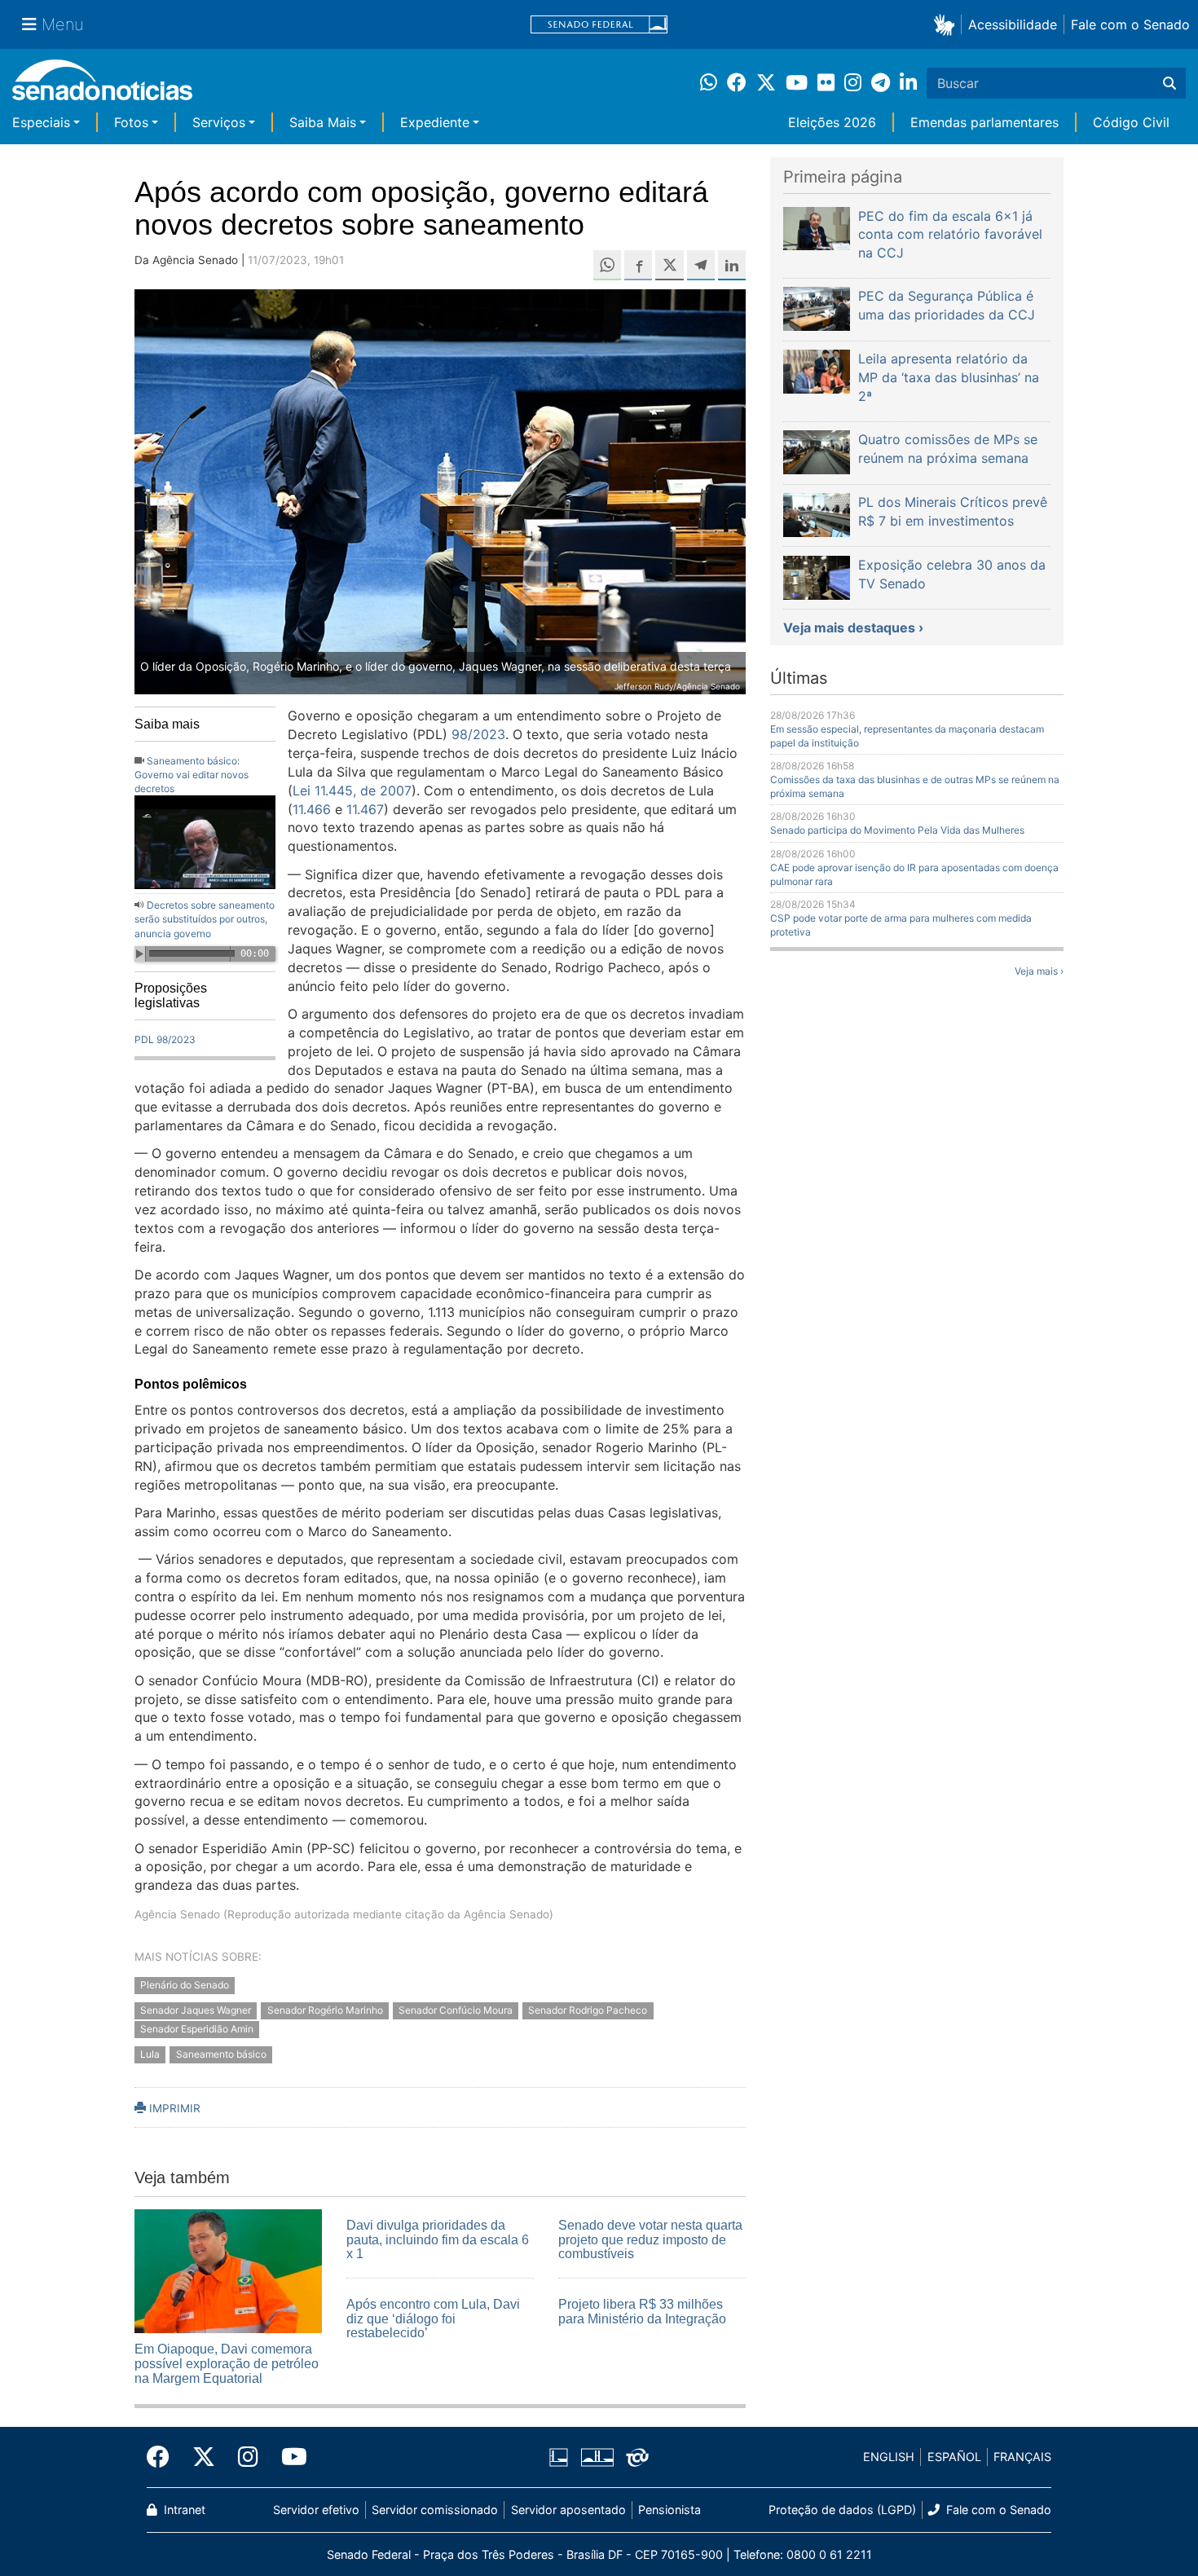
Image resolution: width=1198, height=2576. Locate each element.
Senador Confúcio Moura (456, 2011)
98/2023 (478, 734)
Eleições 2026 (832, 122)
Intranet (183, 2510)
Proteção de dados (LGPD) (842, 2510)
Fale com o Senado (1130, 24)
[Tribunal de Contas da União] (637, 2456)
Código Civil (1131, 122)
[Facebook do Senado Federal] (164, 2457)
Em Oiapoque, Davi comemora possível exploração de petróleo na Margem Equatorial (227, 2363)
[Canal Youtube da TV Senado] (288, 2457)
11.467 (365, 809)
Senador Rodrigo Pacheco (588, 2011)
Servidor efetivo (316, 2510)
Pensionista (669, 2510)
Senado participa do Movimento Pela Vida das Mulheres (897, 830)
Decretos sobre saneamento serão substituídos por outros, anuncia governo (205, 919)
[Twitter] (204, 2457)
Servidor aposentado (568, 2510)
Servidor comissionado (435, 2510)
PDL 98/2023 (165, 1039)
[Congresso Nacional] (597, 2456)
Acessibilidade (1013, 24)
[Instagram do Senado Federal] (248, 2457)
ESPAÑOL (954, 2457)
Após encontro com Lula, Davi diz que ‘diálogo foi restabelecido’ (433, 2318)
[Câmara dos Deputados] (559, 2456)
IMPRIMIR (173, 2108)
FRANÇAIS (1022, 2457)
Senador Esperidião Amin (197, 2029)
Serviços (219, 122)
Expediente (435, 122)
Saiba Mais (323, 122)
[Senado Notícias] (102, 86)
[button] (947, 24)
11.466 (312, 809)
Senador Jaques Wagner (196, 2011)
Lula (150, 2054)
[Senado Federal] (599, 25)
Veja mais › (1039, 971)
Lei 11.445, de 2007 (352, 790)
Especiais (41, 122)
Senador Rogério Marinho (325, 2011)
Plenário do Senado (185, 1986)
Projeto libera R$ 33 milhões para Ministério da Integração (642, 2312)
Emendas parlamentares (984, 122)
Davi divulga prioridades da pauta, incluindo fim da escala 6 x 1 (438, 2239)
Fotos (131, 122)
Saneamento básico (221, 2054)
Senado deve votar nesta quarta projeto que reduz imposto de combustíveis (650, 2239)
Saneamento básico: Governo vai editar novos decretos (192, 775)
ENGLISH (889, 2457)
